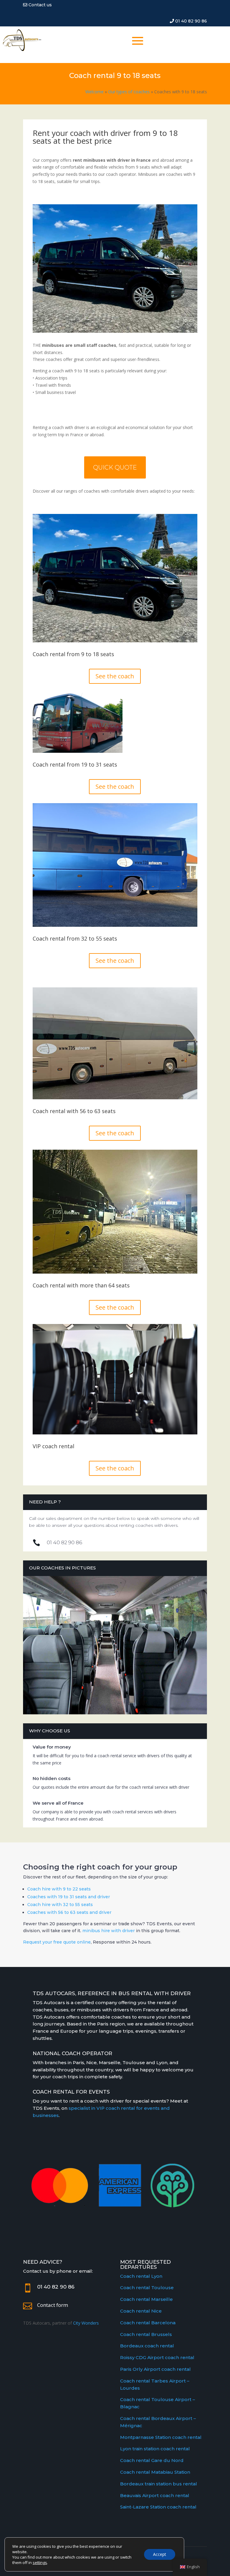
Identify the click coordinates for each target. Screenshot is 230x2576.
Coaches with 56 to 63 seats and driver (69, 1912)
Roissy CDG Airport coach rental (157, 2357)
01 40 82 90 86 (190, 21)
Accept (160, 2554)
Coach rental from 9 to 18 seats (73, 655)
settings (40, 2562)
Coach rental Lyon (141, 2276)
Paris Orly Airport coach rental (155, 2369)
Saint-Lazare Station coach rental (158, 2507)
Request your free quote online (57, 1942)
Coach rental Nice (141, 2311)
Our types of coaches (129, 92)
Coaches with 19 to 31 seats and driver (69, 1897)
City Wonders (86, 2323)
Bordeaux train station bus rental (159, 2484)
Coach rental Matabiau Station (155, 2472)
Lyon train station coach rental (155, 2449)
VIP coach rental (53, 1447)
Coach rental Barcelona (148, 2323)
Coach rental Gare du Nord (152, 2460)
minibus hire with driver (109, 1931)
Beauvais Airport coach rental (155, 2495)
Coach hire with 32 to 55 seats (60, 1905)
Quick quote (115, 467)
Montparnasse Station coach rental (161, 2437)
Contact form (53, 2305)
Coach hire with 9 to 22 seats (59, 1889)
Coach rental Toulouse (147, 2288)
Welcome (94, 92)
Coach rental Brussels (146, 2334)
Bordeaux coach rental (147, 2346)
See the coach (115, 676)
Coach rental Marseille (146, 2299)
